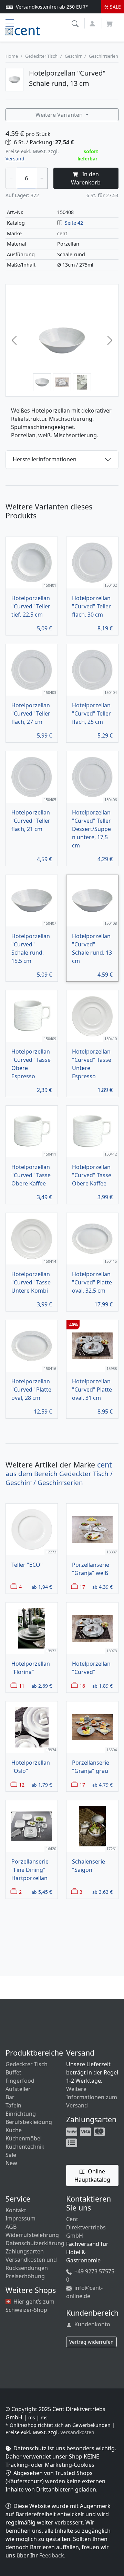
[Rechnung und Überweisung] (72, 2142)
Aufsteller (18, 2089)
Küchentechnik (25, 2147)
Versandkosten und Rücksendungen (31, 2264)
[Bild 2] (62, 382)
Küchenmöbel (24, 2138)
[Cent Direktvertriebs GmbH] (23, 30)
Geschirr (73, 56)
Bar (10, 2097)
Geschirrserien (104, 56)
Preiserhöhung (25, 2276)
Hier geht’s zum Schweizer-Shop (30, 2306)
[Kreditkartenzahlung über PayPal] (86, 2131)
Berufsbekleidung (29, 2122)
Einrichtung (21, 2114)
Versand (15, 159)
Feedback (52, 2555)
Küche (14, 2130)
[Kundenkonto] (93, 23)
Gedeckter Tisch (41, 56)
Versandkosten (77, 2432)
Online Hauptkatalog (92, 2175)
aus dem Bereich (59, 1474)
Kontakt (16, 2210)
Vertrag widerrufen (91, 2342)
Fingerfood (20, 2081)
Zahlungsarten (25, 2251)
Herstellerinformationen (45, 459)
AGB (11, 2227)
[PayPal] (72, 2131)
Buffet (13, 2072)
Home (12, 56)
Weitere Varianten (60, 115)
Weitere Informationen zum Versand (92, 2097)
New (11, 2163)
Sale (11, 2155)
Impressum (20, 2218)
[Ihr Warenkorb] (110, 22)
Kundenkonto (92, 2324)
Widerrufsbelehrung (32, 2235)
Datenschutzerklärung (35, 2243)
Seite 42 (74, 223)
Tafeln (13, 2105)
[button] (76, 23)
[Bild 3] (82, 382)
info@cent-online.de (84, 2292)
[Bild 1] (42, 382)
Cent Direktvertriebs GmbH (86, 2227)
